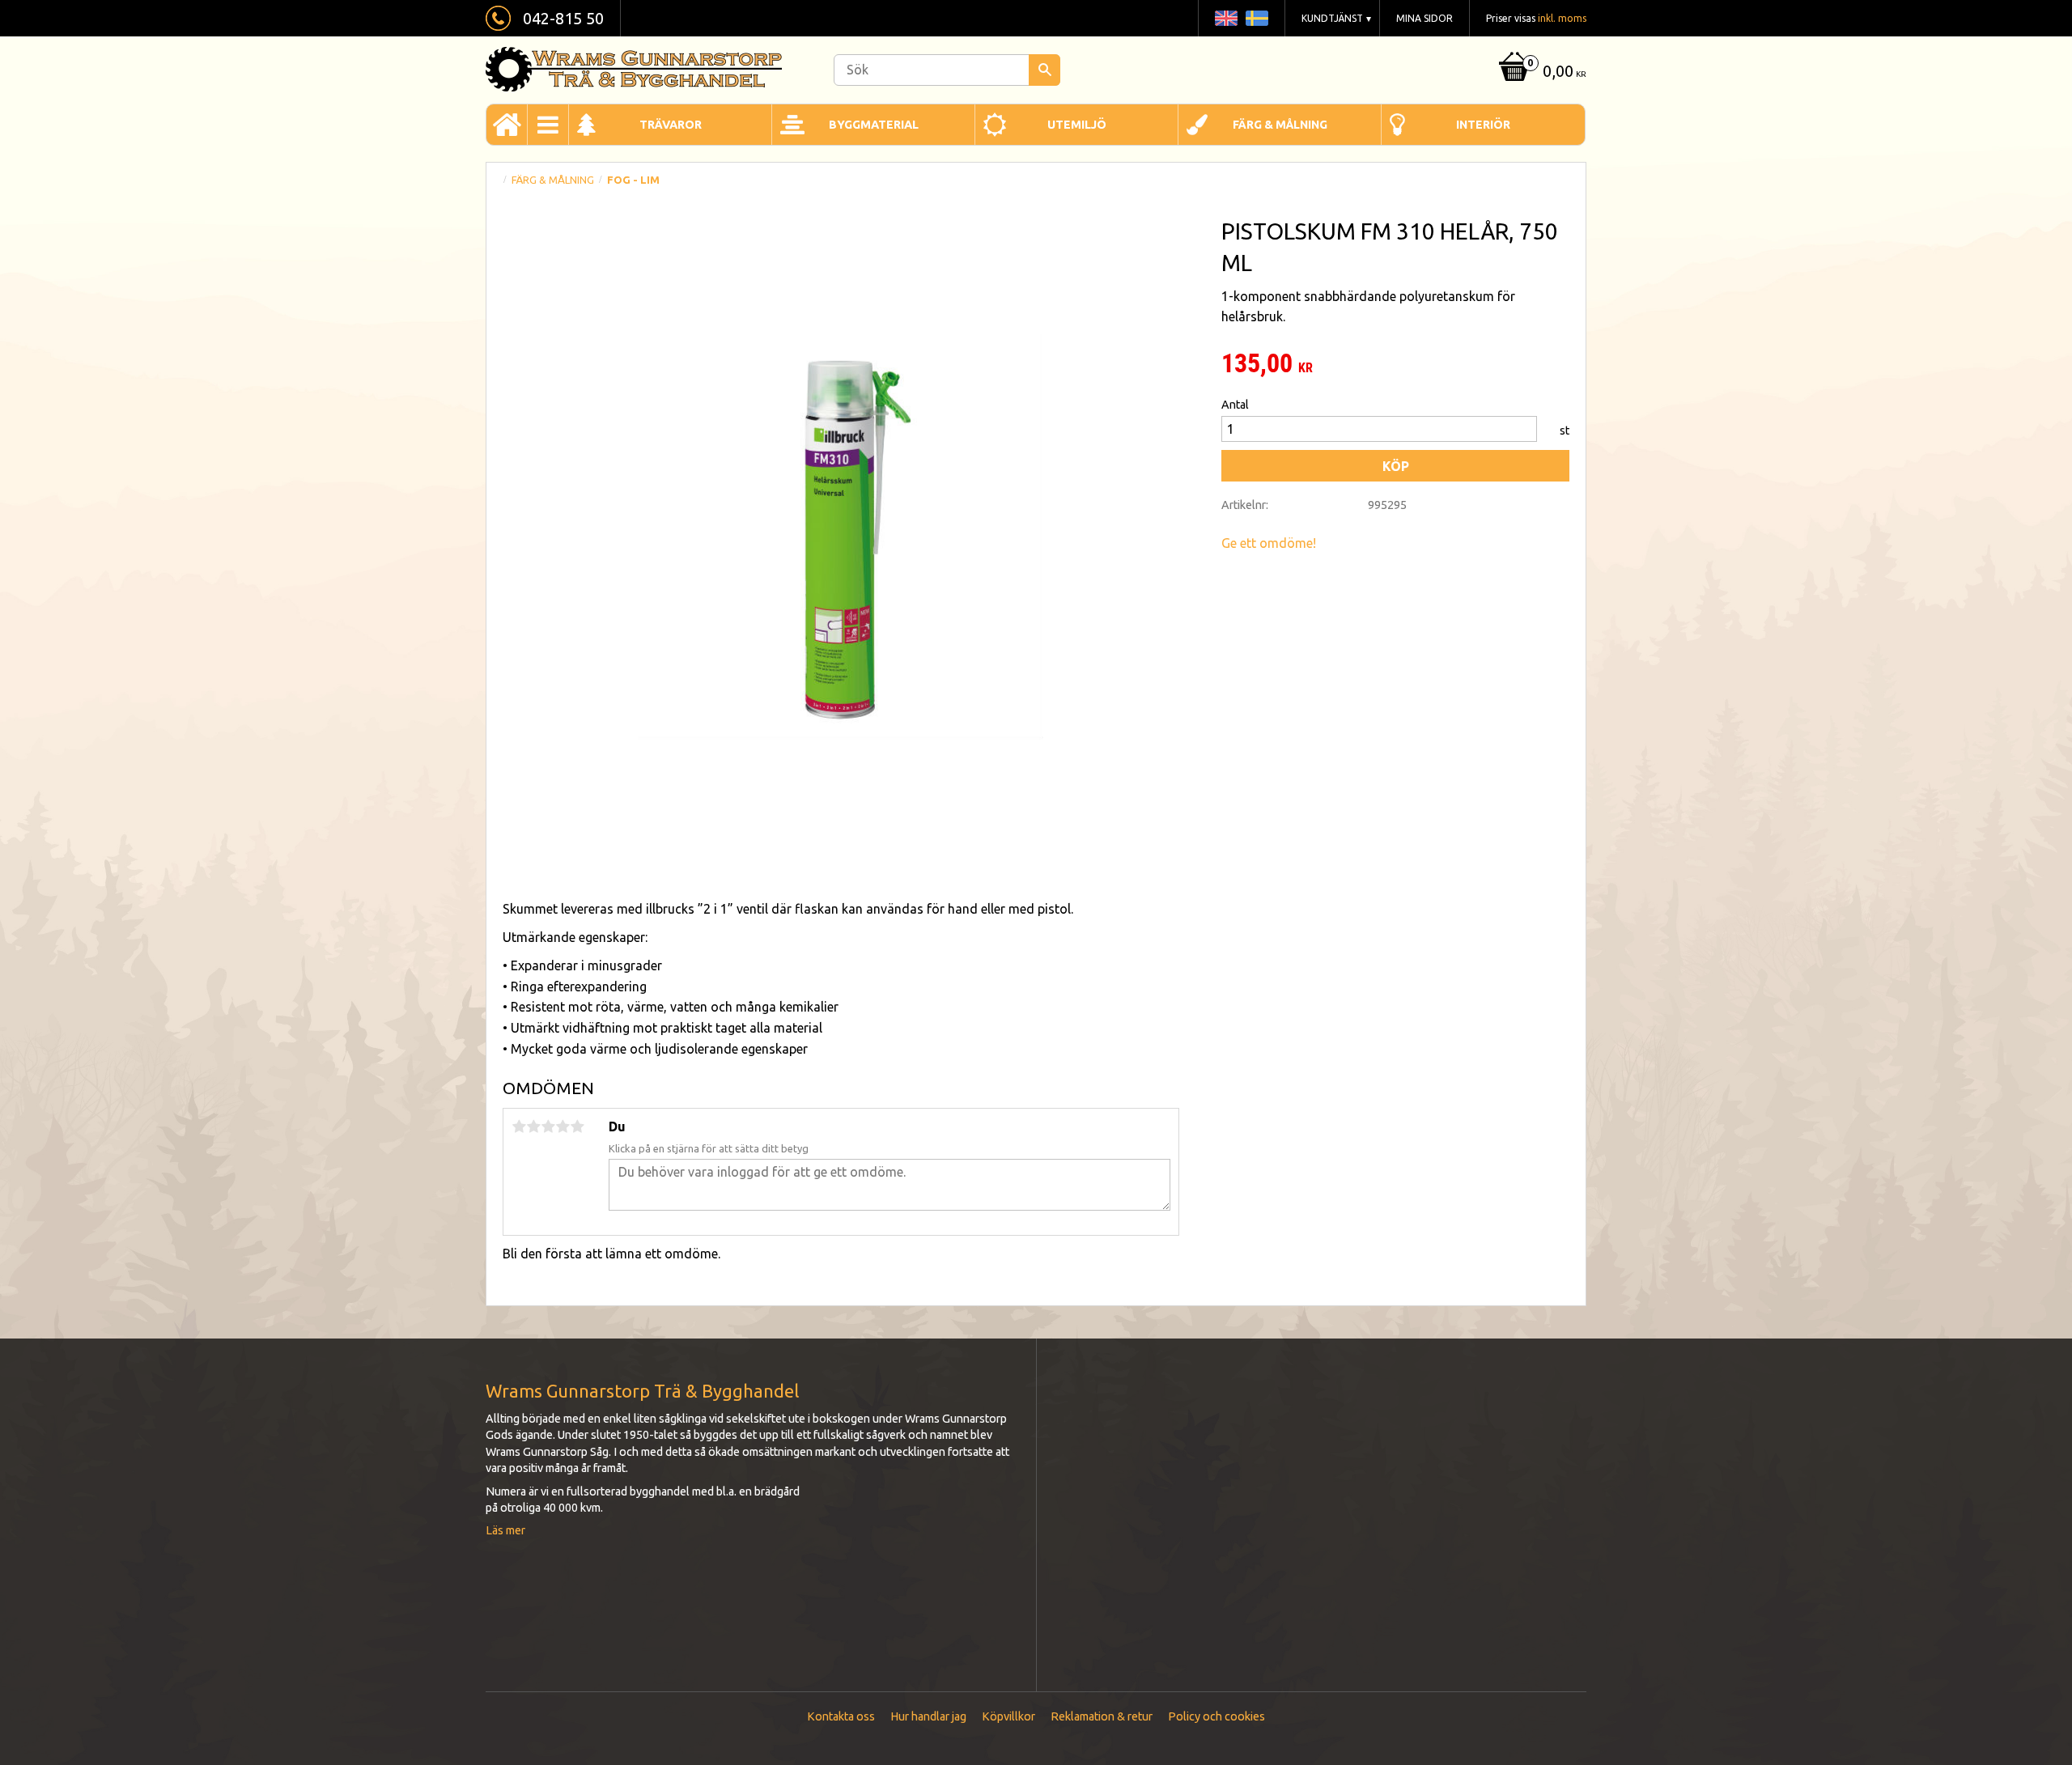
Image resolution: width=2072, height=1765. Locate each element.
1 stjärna (519, 1126)
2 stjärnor (533, 1126)
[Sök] (1044, 70)
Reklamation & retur (1102, 1716)
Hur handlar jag (928, 1716)
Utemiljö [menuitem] (1077, 125)
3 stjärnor (548, 1126)
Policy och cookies (1216, 1716)
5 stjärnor (577, 1126)
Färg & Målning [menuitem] (1280, 125)
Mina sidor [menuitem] (1424, 18)
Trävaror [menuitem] (671, 125)
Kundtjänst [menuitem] (1332, 18)
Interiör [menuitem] (1483, 125)
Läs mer (505, 1530)
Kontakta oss (841, 1716)
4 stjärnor (563, 1126)
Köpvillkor (1008, 1716)
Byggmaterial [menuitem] (874, 125)
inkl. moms (1562, 18)
